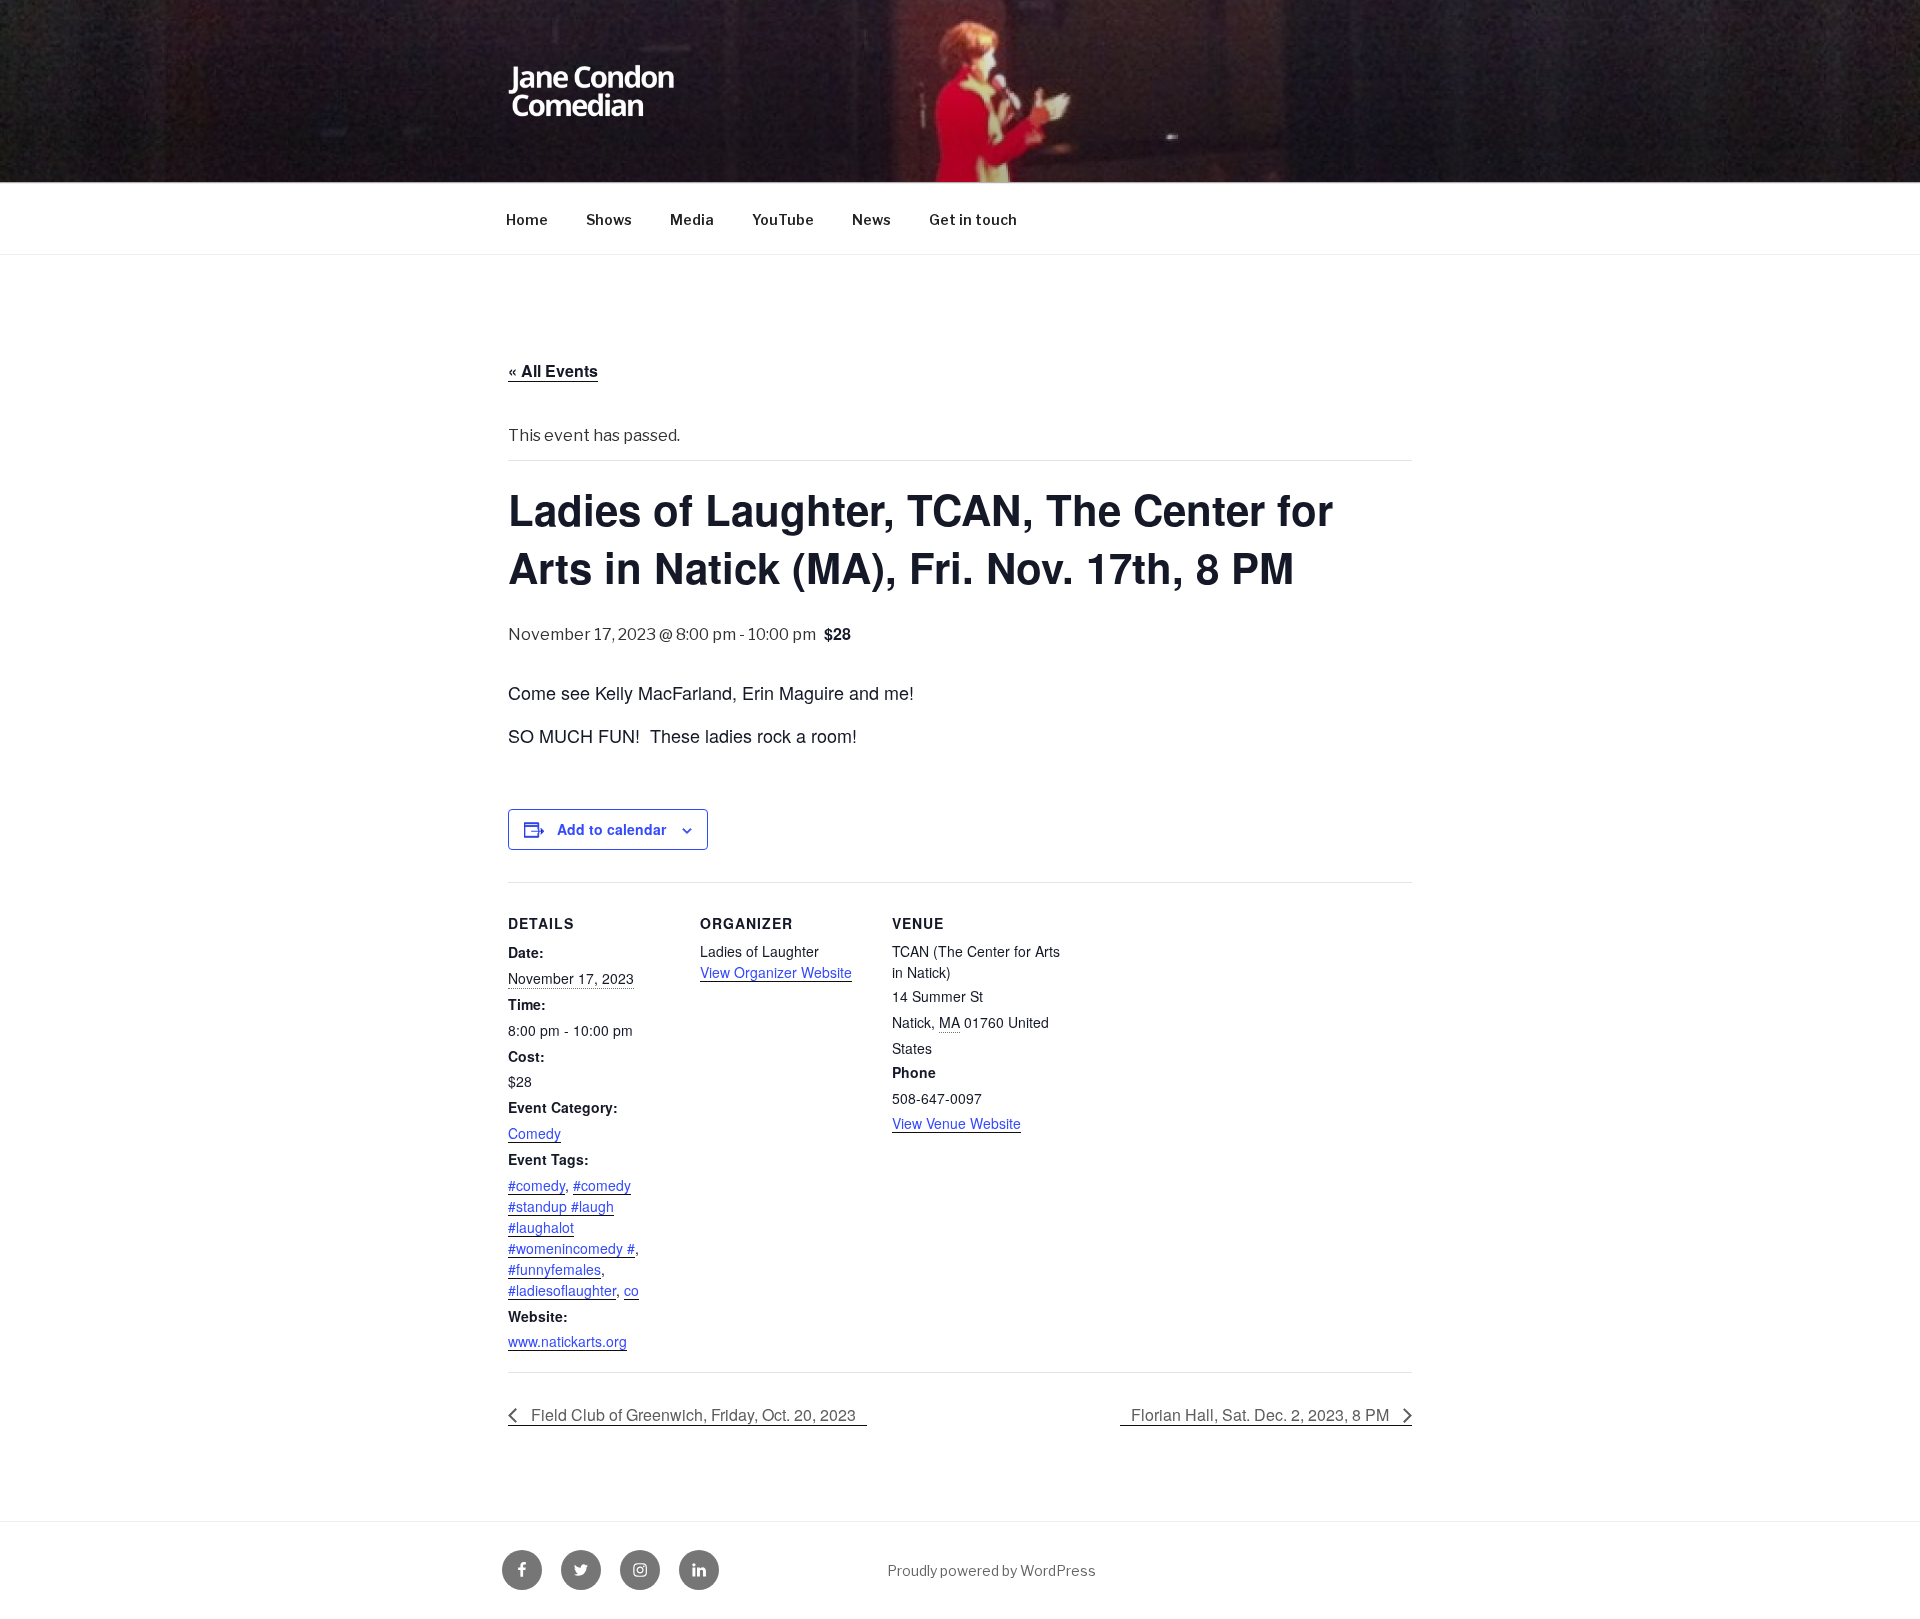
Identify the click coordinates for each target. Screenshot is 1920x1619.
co (631, 1290)
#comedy (536, 1185)
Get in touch (973, 219)
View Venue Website (956, 1123)
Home (527, 219)
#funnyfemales (554, 1269)
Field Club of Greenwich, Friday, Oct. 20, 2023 (691, 1414)
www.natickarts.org (567, 1341)
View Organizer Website (776, 972)
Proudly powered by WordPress (991, 1570)
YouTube (783, 219)
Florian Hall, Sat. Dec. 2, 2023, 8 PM (1262, 1414)
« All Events (553, 370)
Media (692, 219)
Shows (609, 219)
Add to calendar (611, 829)
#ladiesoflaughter (562, 1290)
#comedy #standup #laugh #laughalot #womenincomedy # (571, 1216)
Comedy (534, 1133)
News (871, 219)
